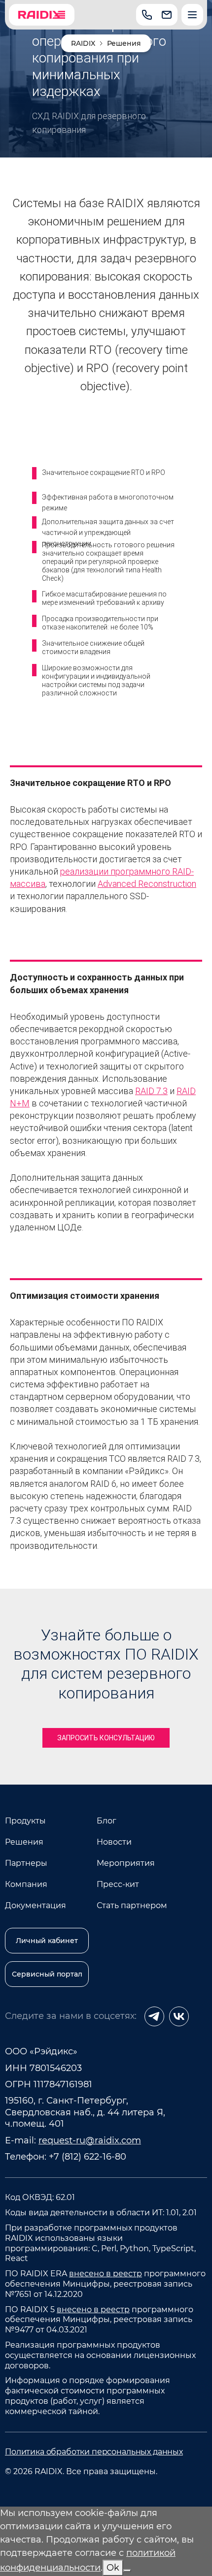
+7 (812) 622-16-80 (88, 2157)
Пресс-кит (118, 1884)
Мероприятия (126, 1863)
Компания (26, 1884)
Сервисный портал (47, 1974)
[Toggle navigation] (192, 15)
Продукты (25, 1821)
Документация (35, 1905)
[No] (127, 2571)
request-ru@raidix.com (90, 2140)
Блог (106, 1821)
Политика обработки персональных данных (94, 2452)
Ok (113, 2568)
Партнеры (26, 1863)
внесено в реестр (106, 2274)
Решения (24, 1842)
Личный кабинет (47, 1941)
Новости (114, 1842)
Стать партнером (132, 1905)
